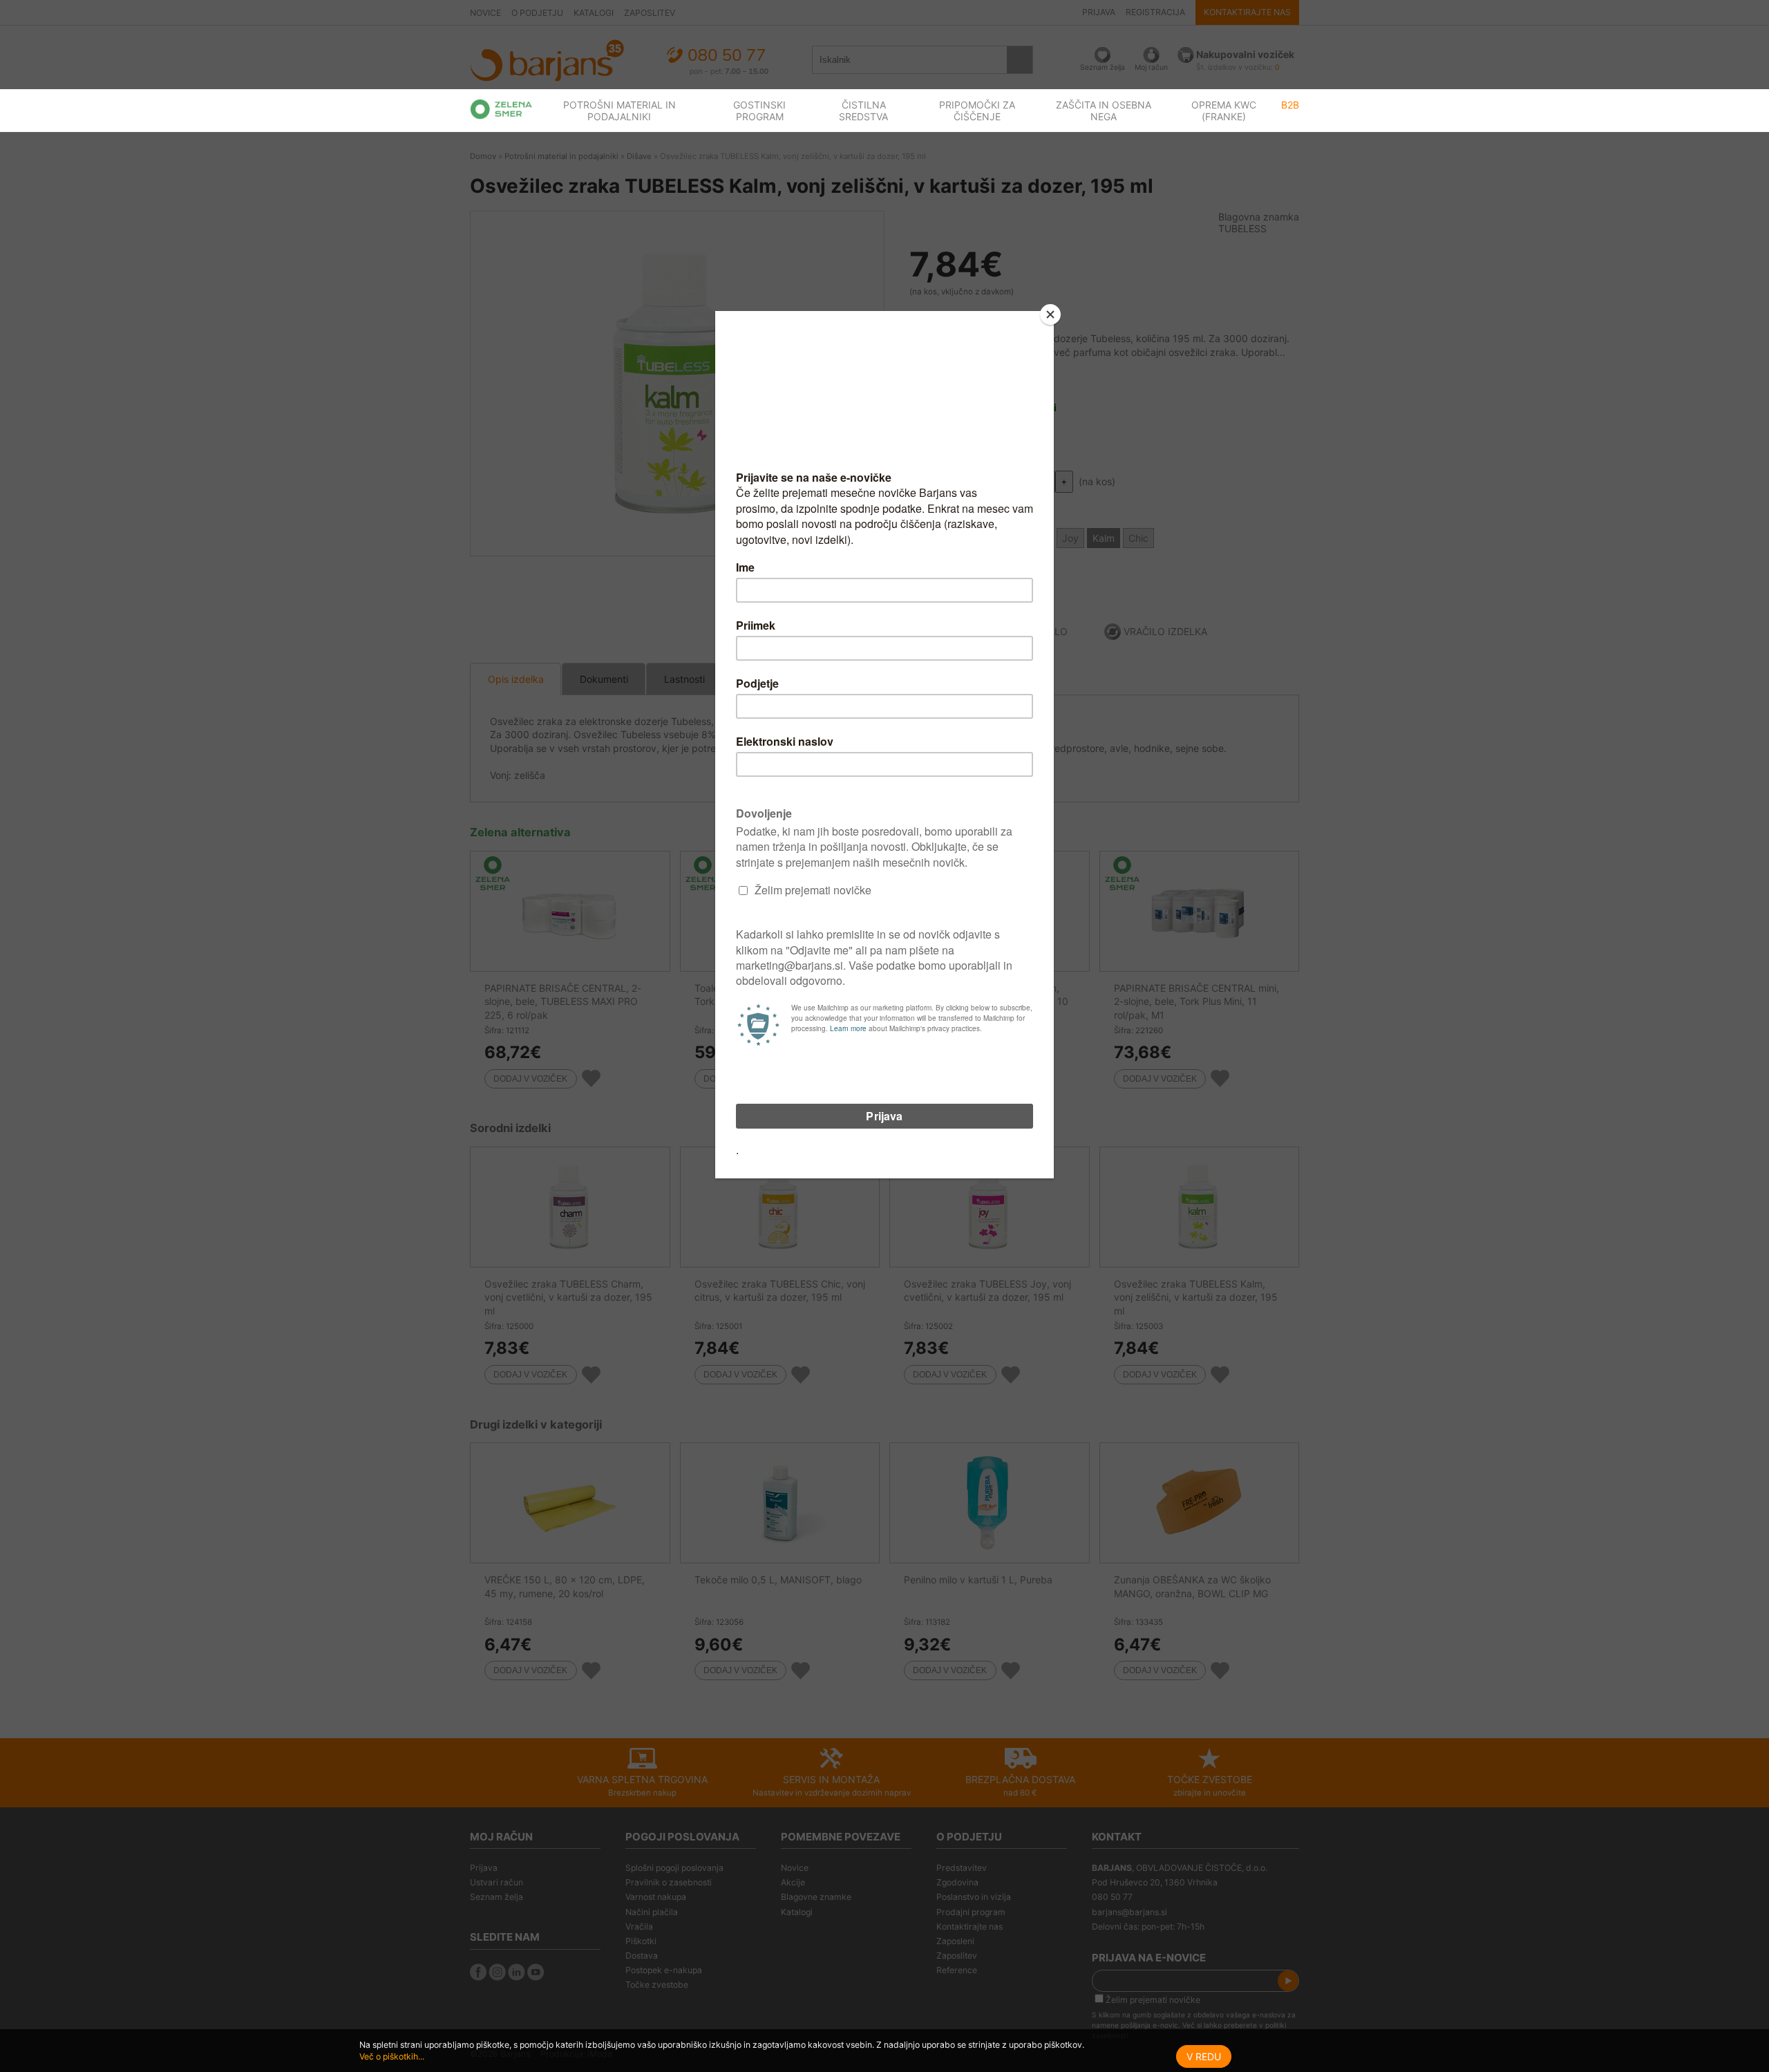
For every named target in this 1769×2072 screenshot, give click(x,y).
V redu (1204, 2056)
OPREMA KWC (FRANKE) (1224, 111)
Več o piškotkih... (392, 2056)
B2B (1290, 105)
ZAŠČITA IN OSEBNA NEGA (1104, 111)
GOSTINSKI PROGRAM (759, 111)
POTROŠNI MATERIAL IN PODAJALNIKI (619, 111)
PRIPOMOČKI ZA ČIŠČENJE (977, 111)
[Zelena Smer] (501, 109)
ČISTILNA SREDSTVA (863, 111)
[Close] (1050, 314)
